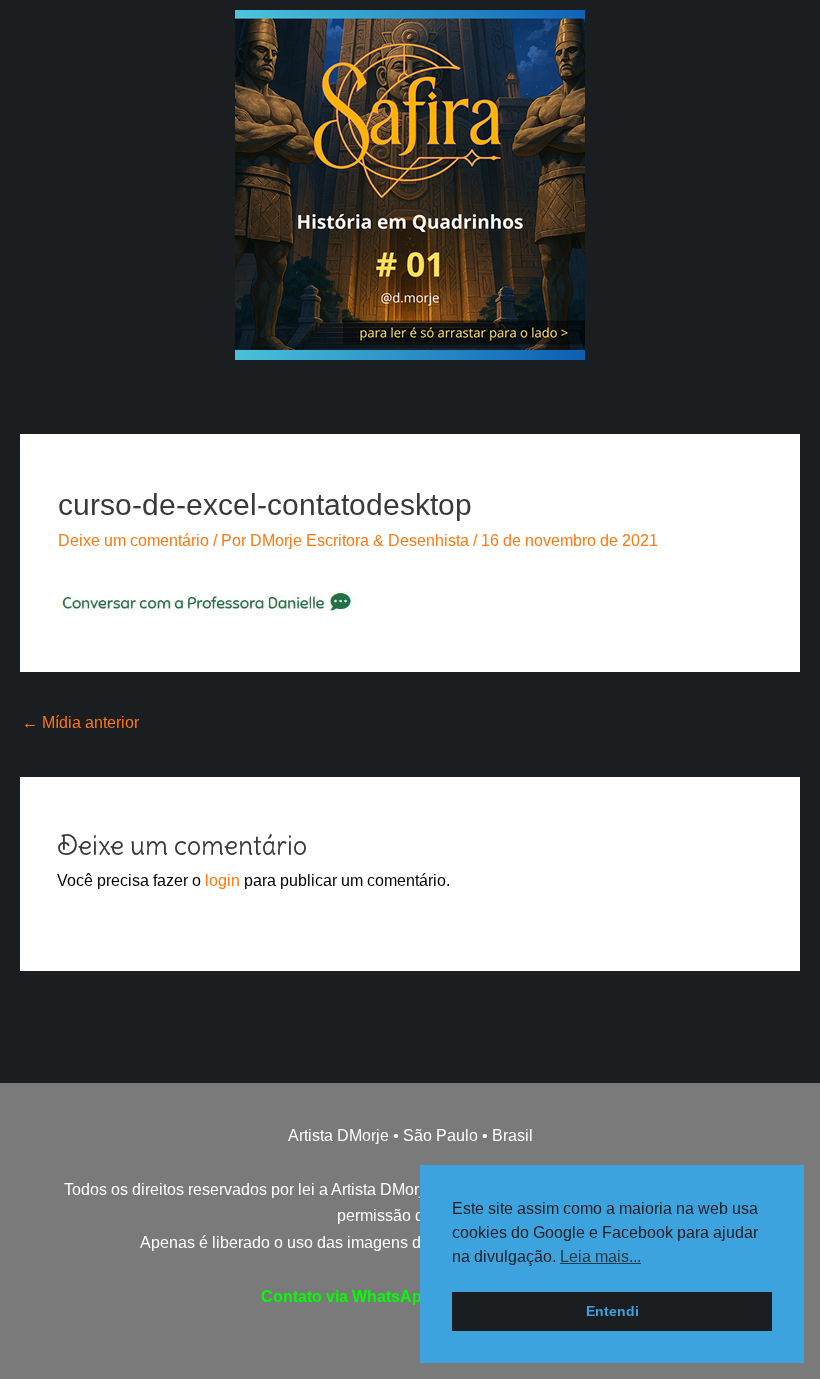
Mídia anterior (80, 722)
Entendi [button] (612, 1311)
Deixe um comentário (133, 540)
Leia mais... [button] (600, 1256)
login (222, 880)
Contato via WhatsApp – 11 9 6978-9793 (410, 1296)
